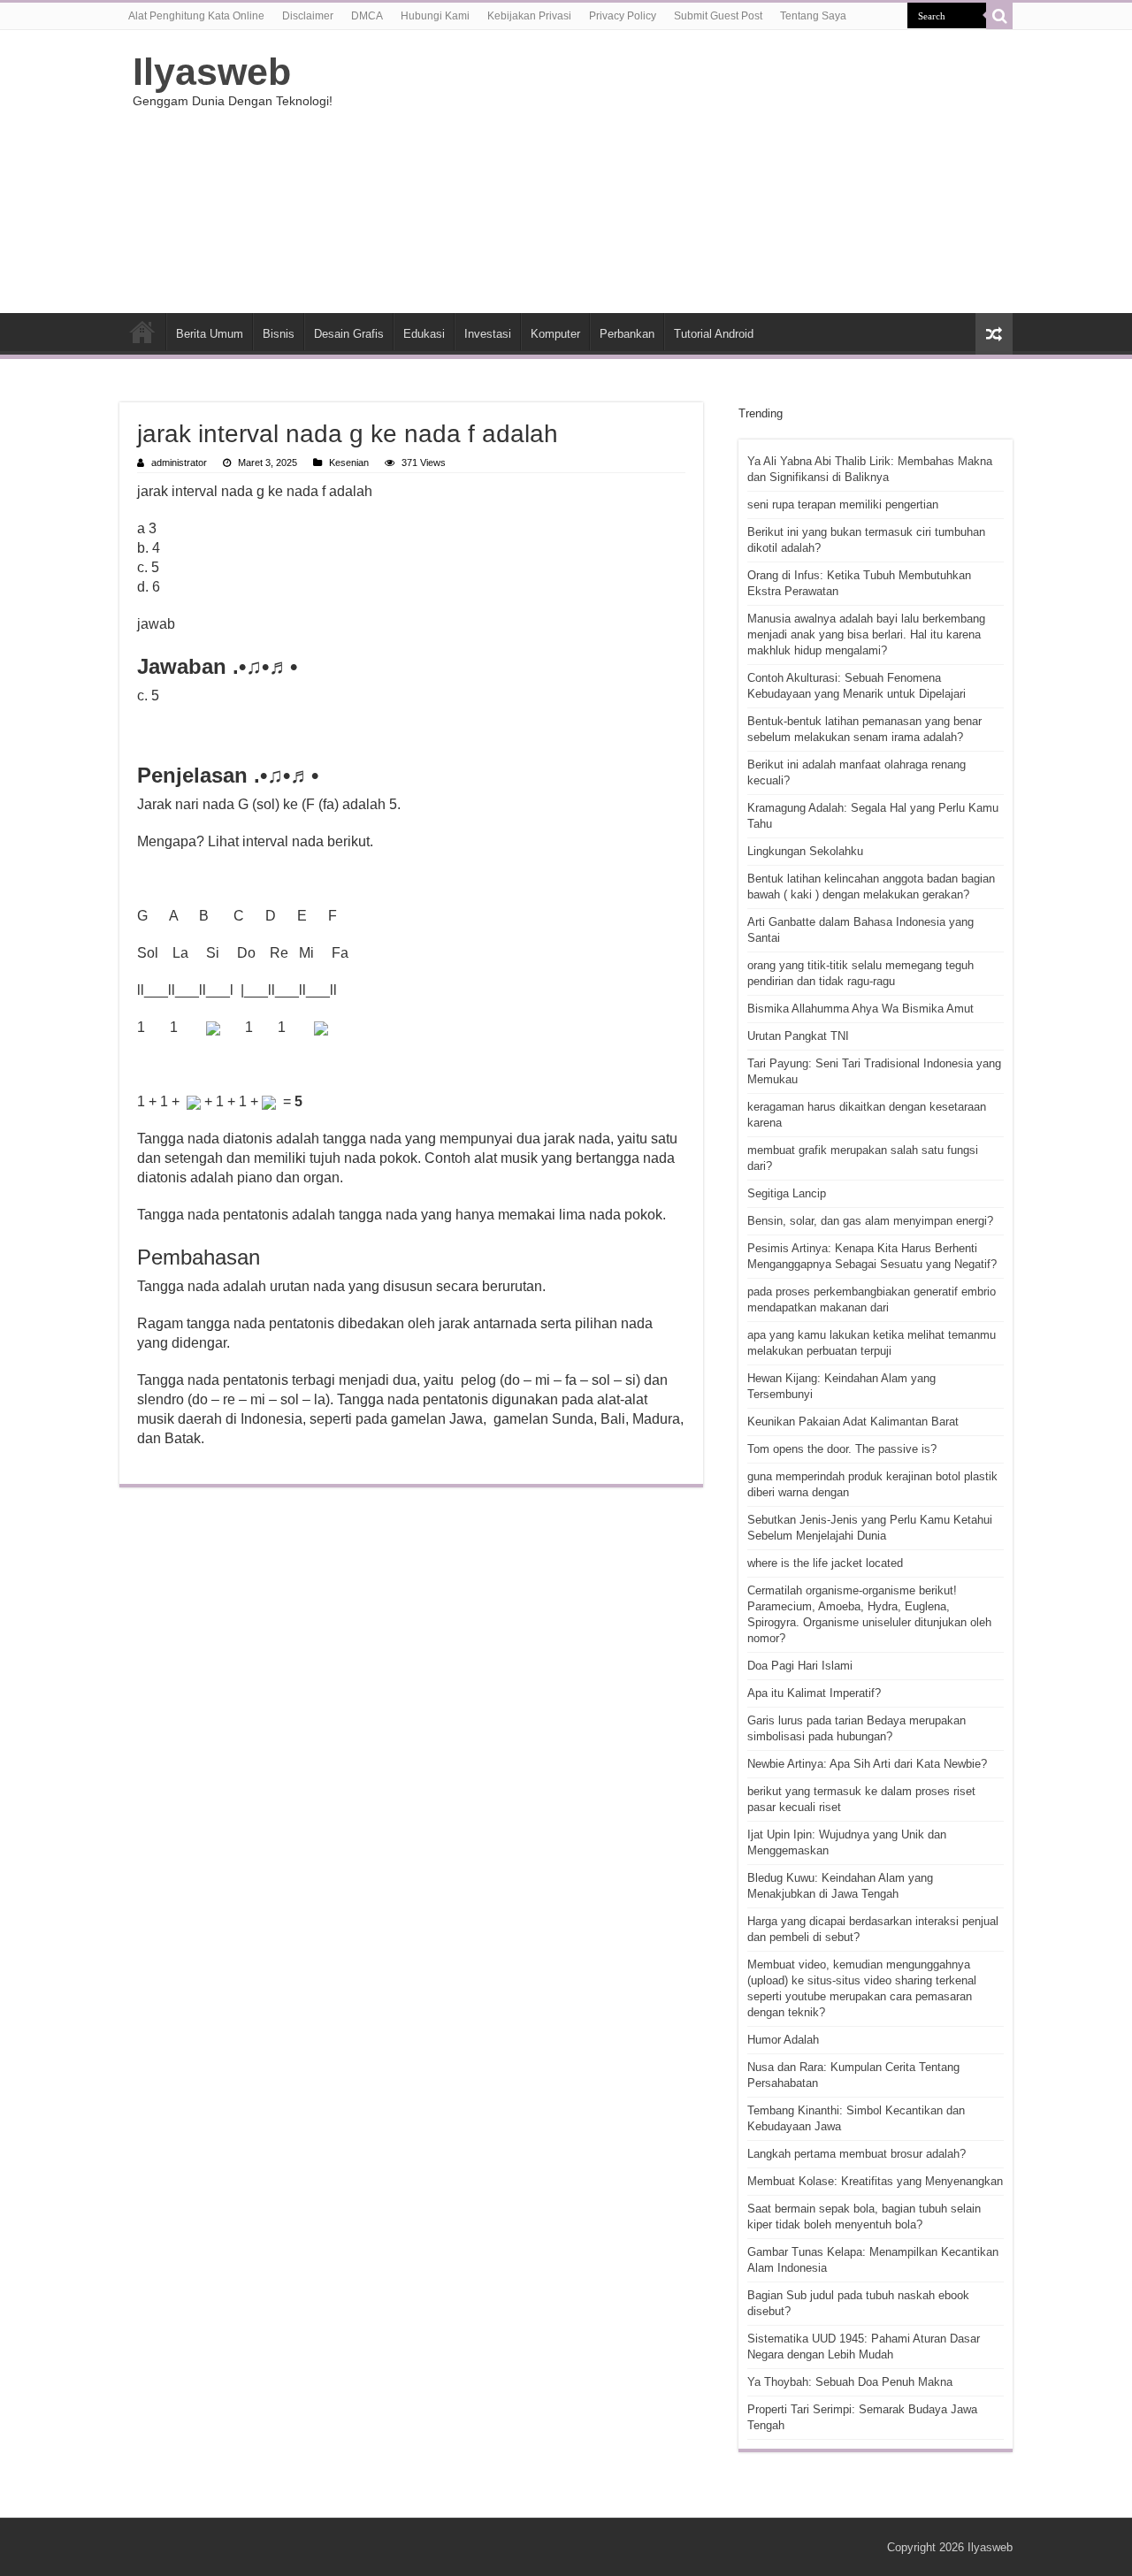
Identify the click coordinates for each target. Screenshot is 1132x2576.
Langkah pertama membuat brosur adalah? (857, 2154)
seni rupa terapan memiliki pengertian (843, 504)
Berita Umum (210, 334)
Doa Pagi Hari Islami (800, 1666)
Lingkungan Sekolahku (805, 851)
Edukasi (424, 334)
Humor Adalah (783, 2040)
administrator (179, 462)
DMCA (367, 16)
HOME (142, 332)
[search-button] (999, 16)
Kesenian (349, 462)
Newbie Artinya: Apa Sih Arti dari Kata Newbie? (867, 1764)
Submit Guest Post (718, 16)
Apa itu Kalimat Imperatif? (814, 1693)
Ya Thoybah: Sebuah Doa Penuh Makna (850, 2382)
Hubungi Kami (435, 16)
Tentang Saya (813, 16)
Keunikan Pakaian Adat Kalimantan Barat (853, 1422)
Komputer (555, 334)
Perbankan (627, 334)
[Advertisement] (677, 172)
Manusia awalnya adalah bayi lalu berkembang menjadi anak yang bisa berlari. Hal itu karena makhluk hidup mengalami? (866, 634)
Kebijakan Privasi (529, 16)
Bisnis (279, 334)
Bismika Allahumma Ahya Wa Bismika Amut (860, 1009)
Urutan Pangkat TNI (798, 1036)
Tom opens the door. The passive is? (842, 1449)
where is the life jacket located (825, 1563)
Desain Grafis (349, 334)
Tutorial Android (714, 334)
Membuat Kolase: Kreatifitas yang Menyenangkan (875, 2181)
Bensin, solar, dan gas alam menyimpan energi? (870, 1221)
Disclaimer (308, 16)
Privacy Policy (623, 16)
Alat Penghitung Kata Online (196, 16)
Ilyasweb (212, 72)
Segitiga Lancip (787, 1193)
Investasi (488, 334)
